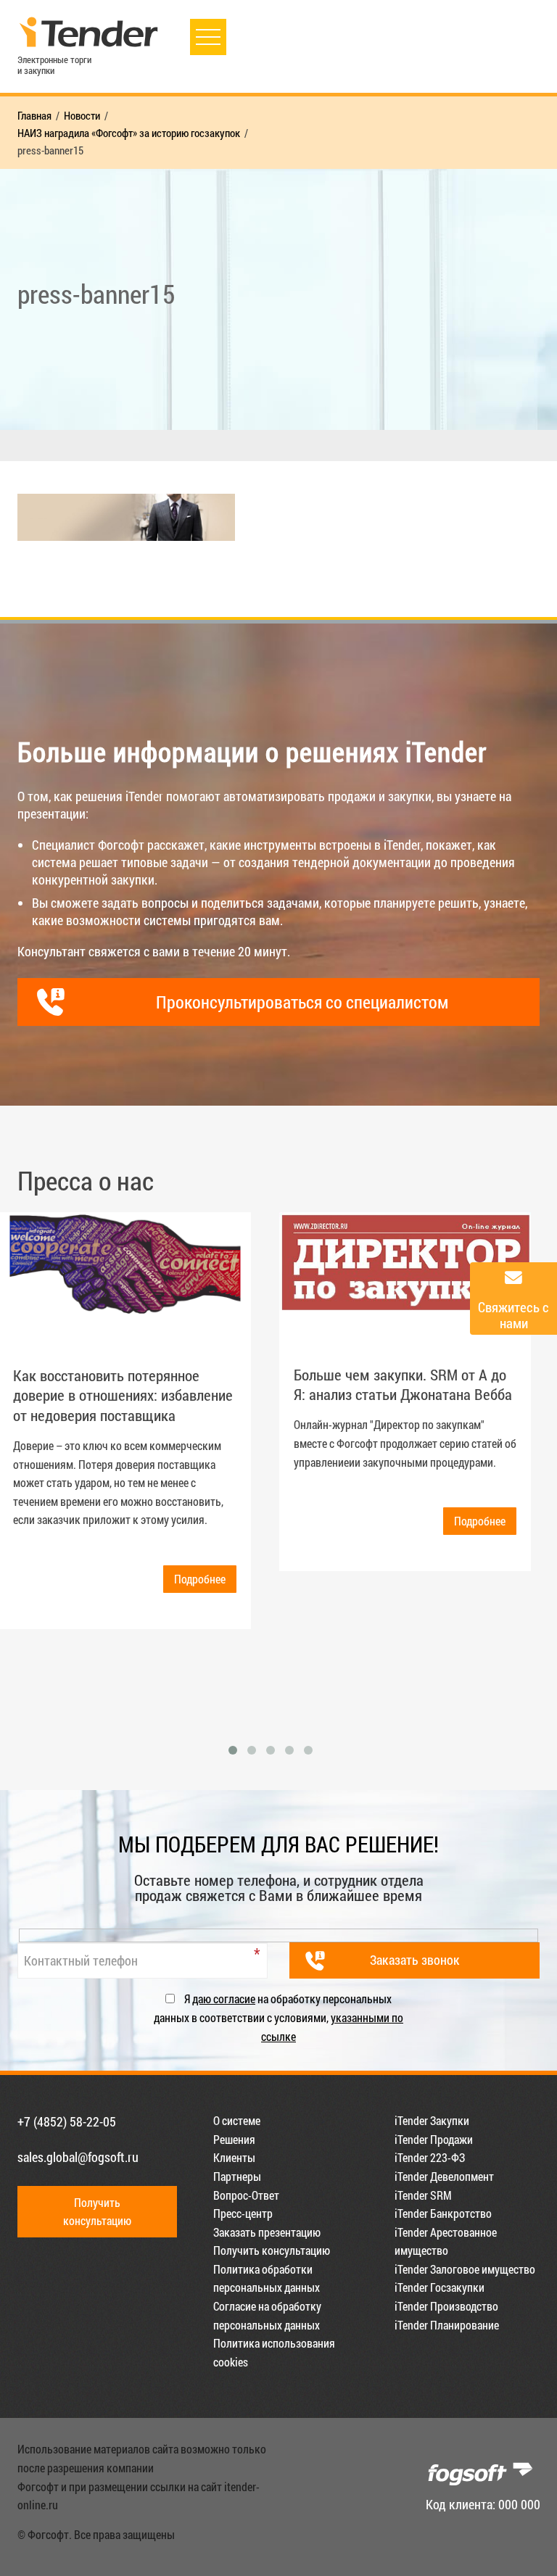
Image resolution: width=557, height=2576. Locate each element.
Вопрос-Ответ (246, 2195)
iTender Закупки (432, 2120)
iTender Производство (446, 2306)
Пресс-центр (243, 2213)
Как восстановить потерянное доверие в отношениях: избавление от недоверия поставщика (123, 1395)
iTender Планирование (447, 2325)
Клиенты (234, 2157)
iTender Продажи (434, 2139)
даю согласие (224, 1999)
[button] (233, 1750)
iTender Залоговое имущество (465, 2269)
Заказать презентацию (267, 2232)
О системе (237, 2120)
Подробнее (200, 1579)
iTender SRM (423, 2195)
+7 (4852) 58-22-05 (67, 2121)
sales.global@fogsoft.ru (78, 2157)
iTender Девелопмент (444, 2176)
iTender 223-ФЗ (430, 2157)
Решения (234, 2139)
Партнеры (237, 2176)
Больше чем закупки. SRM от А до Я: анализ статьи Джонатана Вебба (403, 1384)
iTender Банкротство (443, 2213)
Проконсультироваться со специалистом (302, 1002)
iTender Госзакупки (440, 2287)
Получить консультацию (272, 2250)
